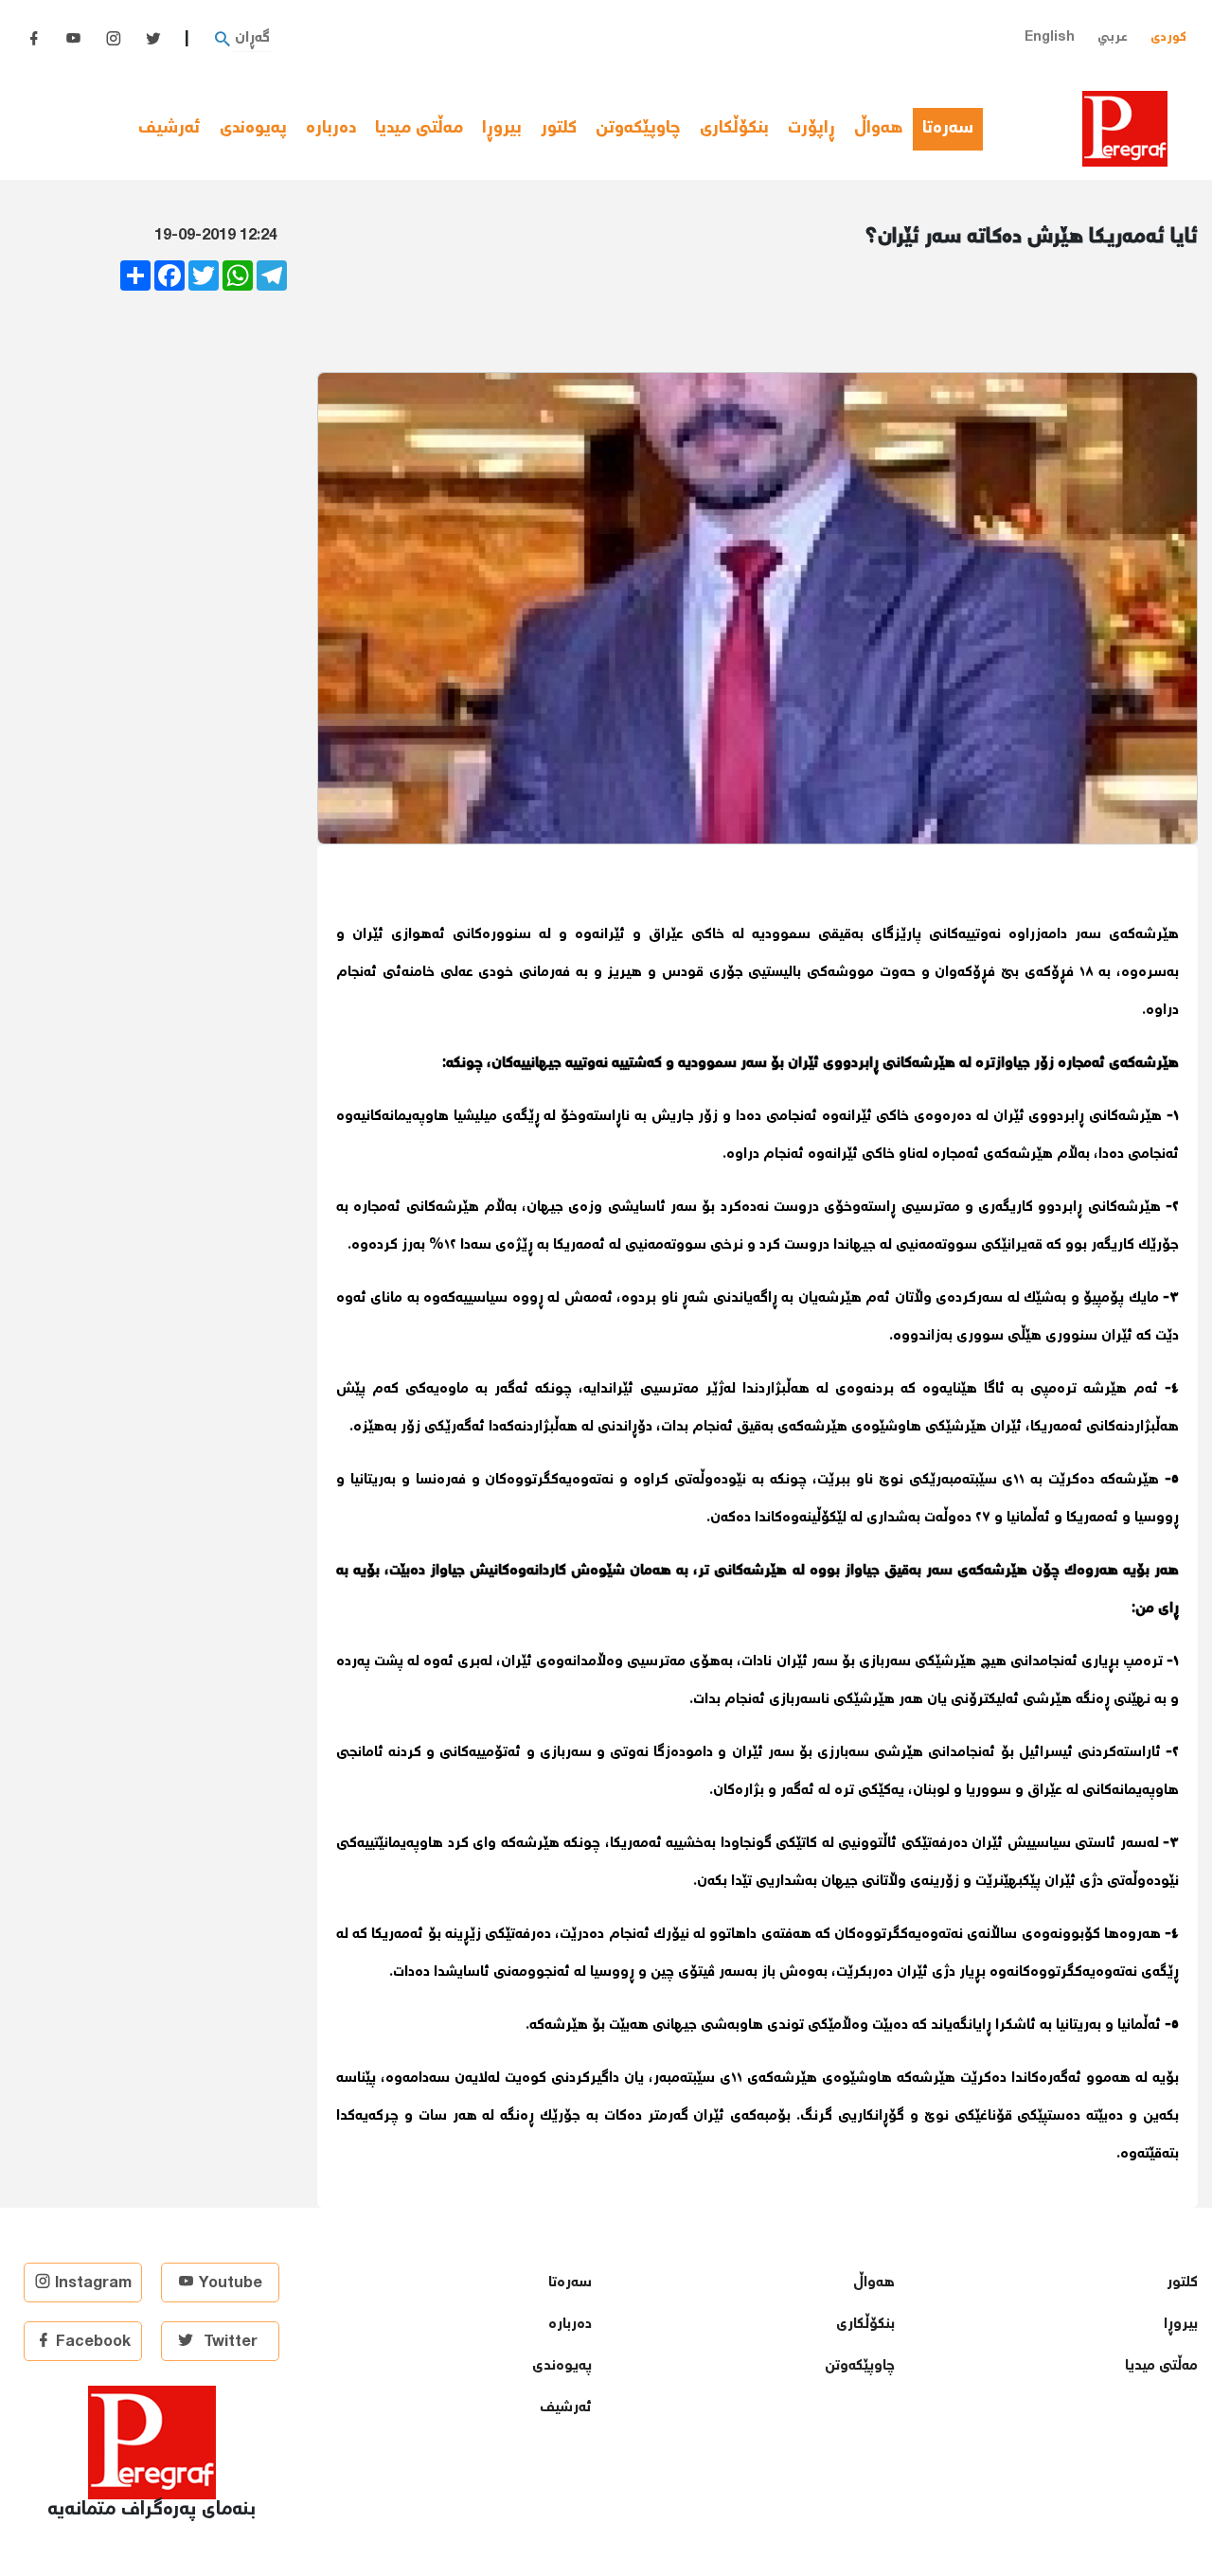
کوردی (1168, 37)
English (1050, 37)
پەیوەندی (253, 129)
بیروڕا (502, 129)
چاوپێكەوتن (638, 129)
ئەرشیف (169, 129)
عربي (1113, 37)
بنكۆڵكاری (734, 129)
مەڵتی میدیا (419, 129)
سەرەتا (953, 129)
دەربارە (331, 129)
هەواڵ (879, 129)
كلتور (559, 129)
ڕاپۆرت (811, 129)
